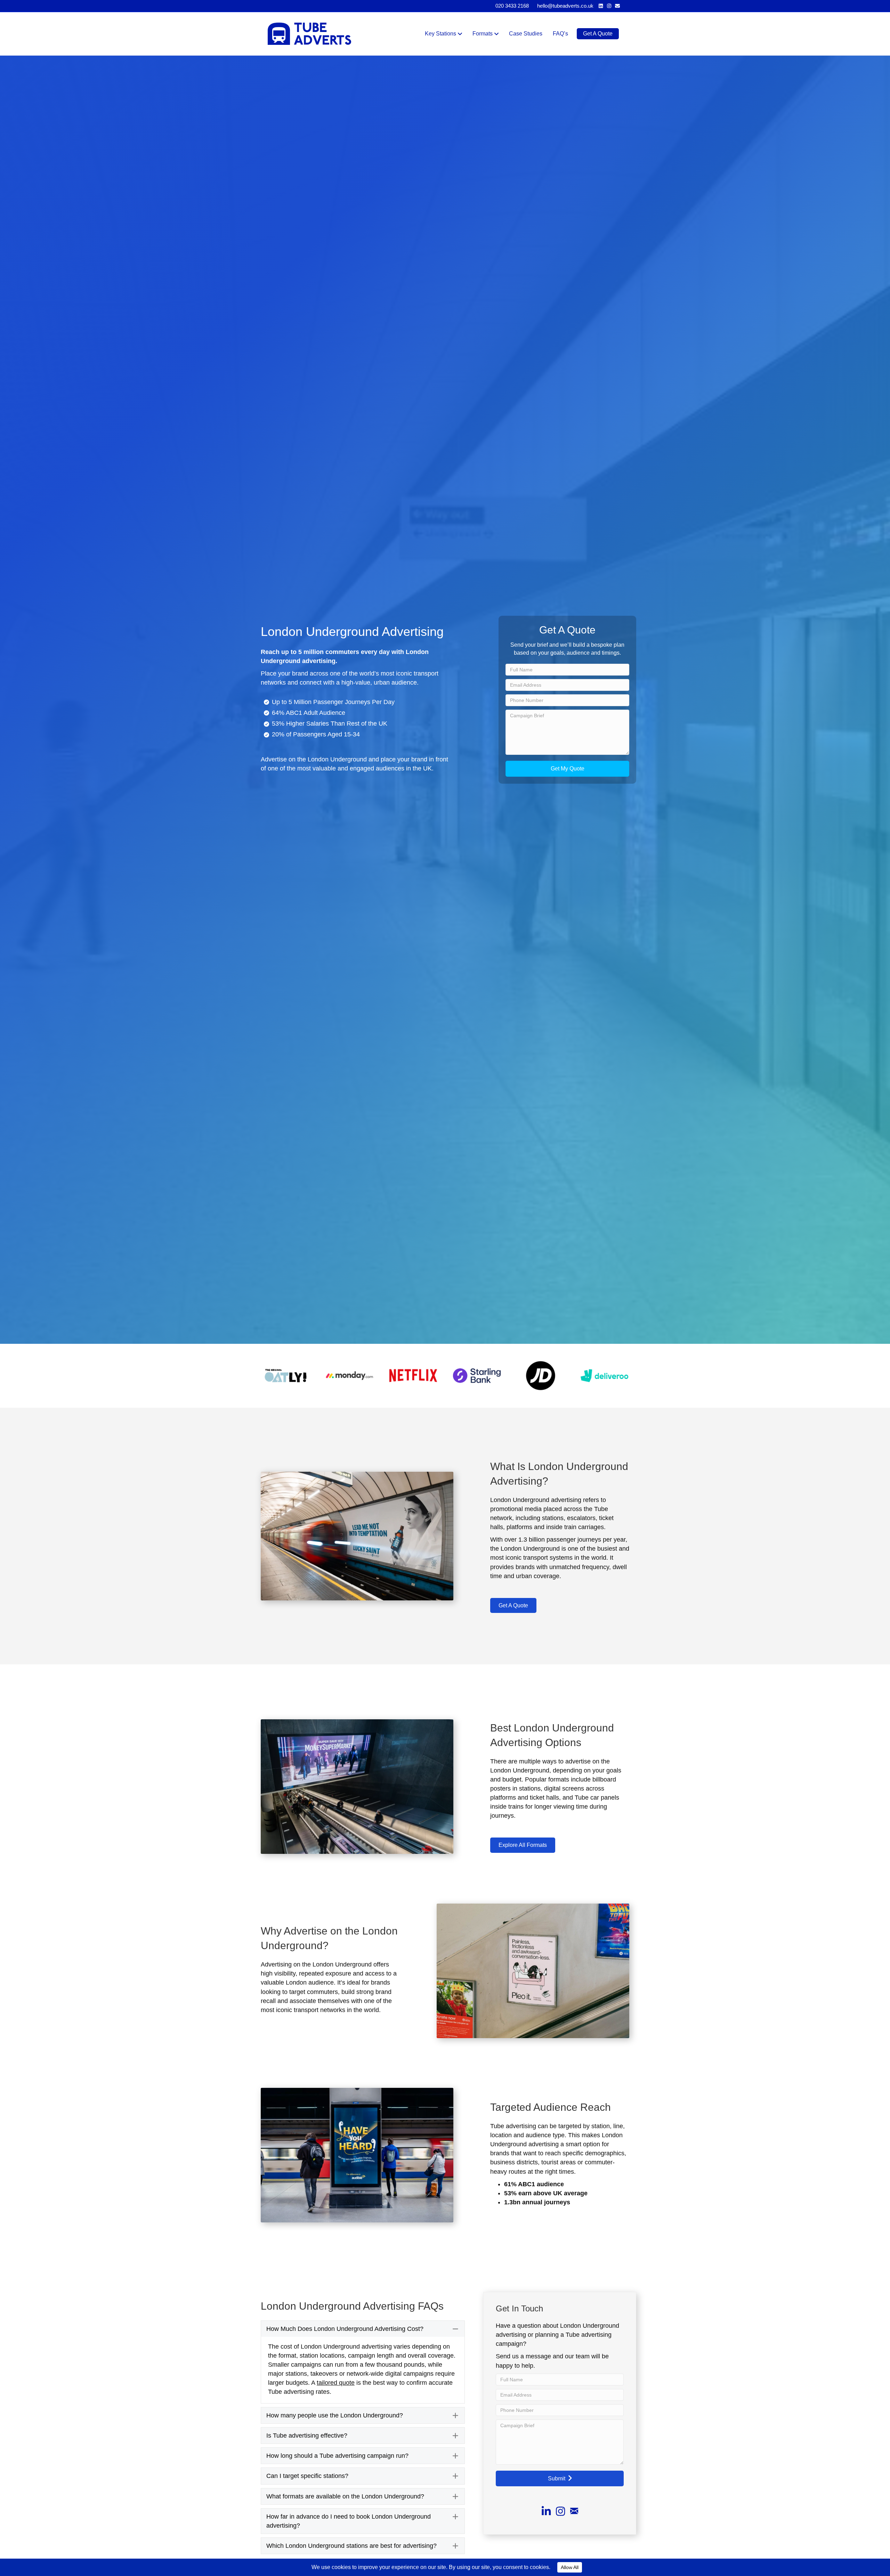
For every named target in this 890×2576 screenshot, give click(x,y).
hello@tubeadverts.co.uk (565, 6)
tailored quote (336, 2383)
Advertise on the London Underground (314, 759)
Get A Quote (598, 34)
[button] (567, 769)
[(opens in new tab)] (286, 1375)
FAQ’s (560, 34)
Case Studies (526, 34)
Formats (483, 34)
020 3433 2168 (512, 6)
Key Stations (440, 34)
